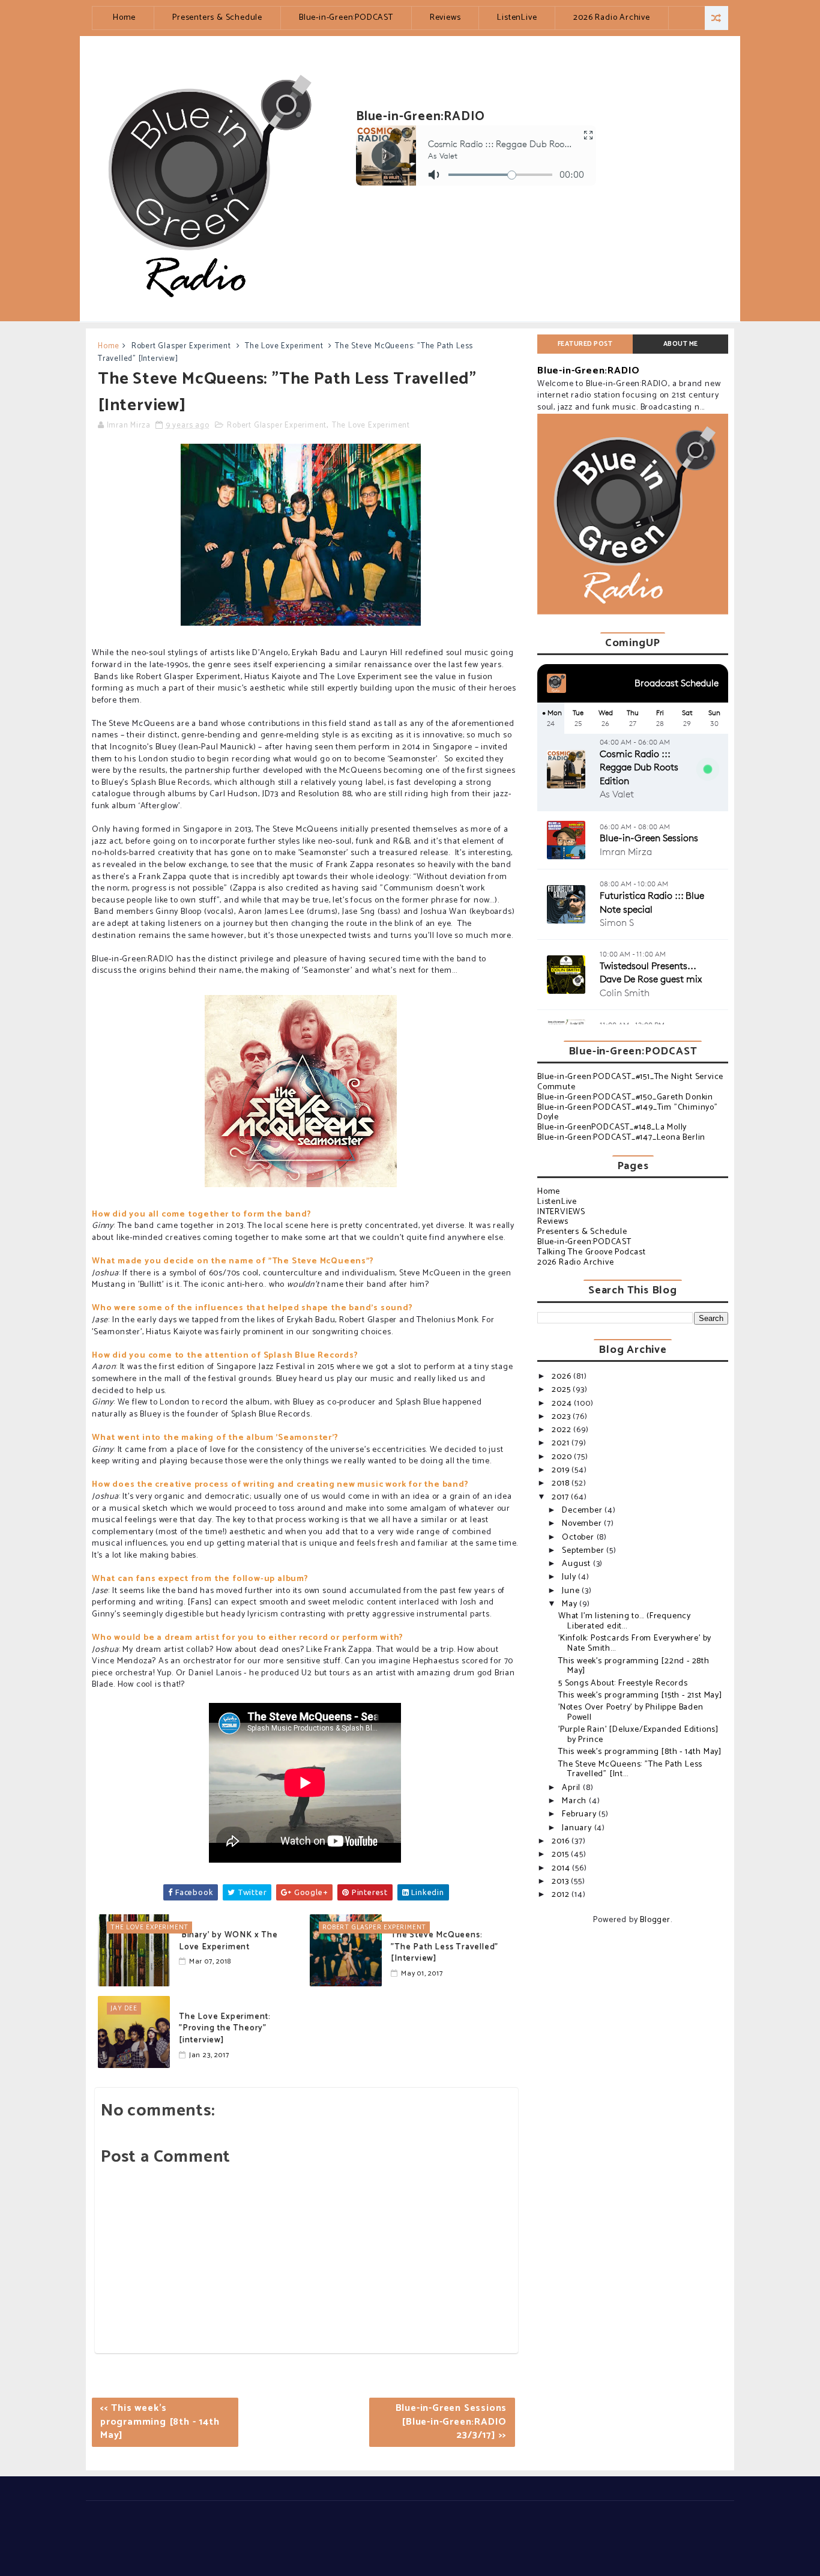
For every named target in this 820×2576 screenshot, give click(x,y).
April (572, 1788)
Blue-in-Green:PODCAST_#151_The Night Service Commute (630, 1082)
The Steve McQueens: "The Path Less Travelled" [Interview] (445, 1947)
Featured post (585, 344)
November (583, 1524)
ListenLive (517, 18)
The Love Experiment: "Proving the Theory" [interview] (225, 2028)
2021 (562, 1443)
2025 (562, 1390)
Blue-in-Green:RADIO (589, 371)
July (570, 1577)
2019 (562, 1470)
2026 (562, 1377)
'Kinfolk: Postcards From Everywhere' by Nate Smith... (635, 1643)
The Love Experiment (284, 346)
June (572, 1591)
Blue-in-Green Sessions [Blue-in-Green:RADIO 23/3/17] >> (451, 2422)
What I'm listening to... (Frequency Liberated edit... (625, 1621)
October (579, 1537)
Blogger (655, 1920)
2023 (562, 1417)
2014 (562, 1868)
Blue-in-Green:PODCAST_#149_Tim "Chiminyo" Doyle (628, 1113)
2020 (563, 1457)
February (580, 1814)
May (571, 1604)
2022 (562, 1430)
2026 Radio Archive (611, 18)
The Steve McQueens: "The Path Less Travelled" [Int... (630, 1770)
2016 (562, 1841)
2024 (563, 1404)
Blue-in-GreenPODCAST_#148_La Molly (612, 1127)
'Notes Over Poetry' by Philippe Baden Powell (631, 1713)
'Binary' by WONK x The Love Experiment (228, 1941)
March (575, 1801)
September (584, 1551)
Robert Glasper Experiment (181, 346)
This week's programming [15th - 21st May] (640, 1695)
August (577, 1564)
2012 (562, 1895)
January (578, 1828)
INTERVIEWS (561, 1212)
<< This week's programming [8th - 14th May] (160, 2422)
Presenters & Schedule (217, 18)
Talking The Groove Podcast (592, 1252)
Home (124, 18)
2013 (561, 1882)
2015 (561, 1855)
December (583, 1510)
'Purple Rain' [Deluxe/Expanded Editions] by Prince (638, 1735)
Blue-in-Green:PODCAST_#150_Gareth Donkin (625, 1097)
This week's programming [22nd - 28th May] (634, 1666)
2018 (562, 1483)
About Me (681, 344)
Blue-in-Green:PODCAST (346, 18)
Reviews (445, 18)
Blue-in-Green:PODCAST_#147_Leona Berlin (621, 1138)
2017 (561, 1497)
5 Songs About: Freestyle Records (623, 1683)
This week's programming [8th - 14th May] (640, 1752)
